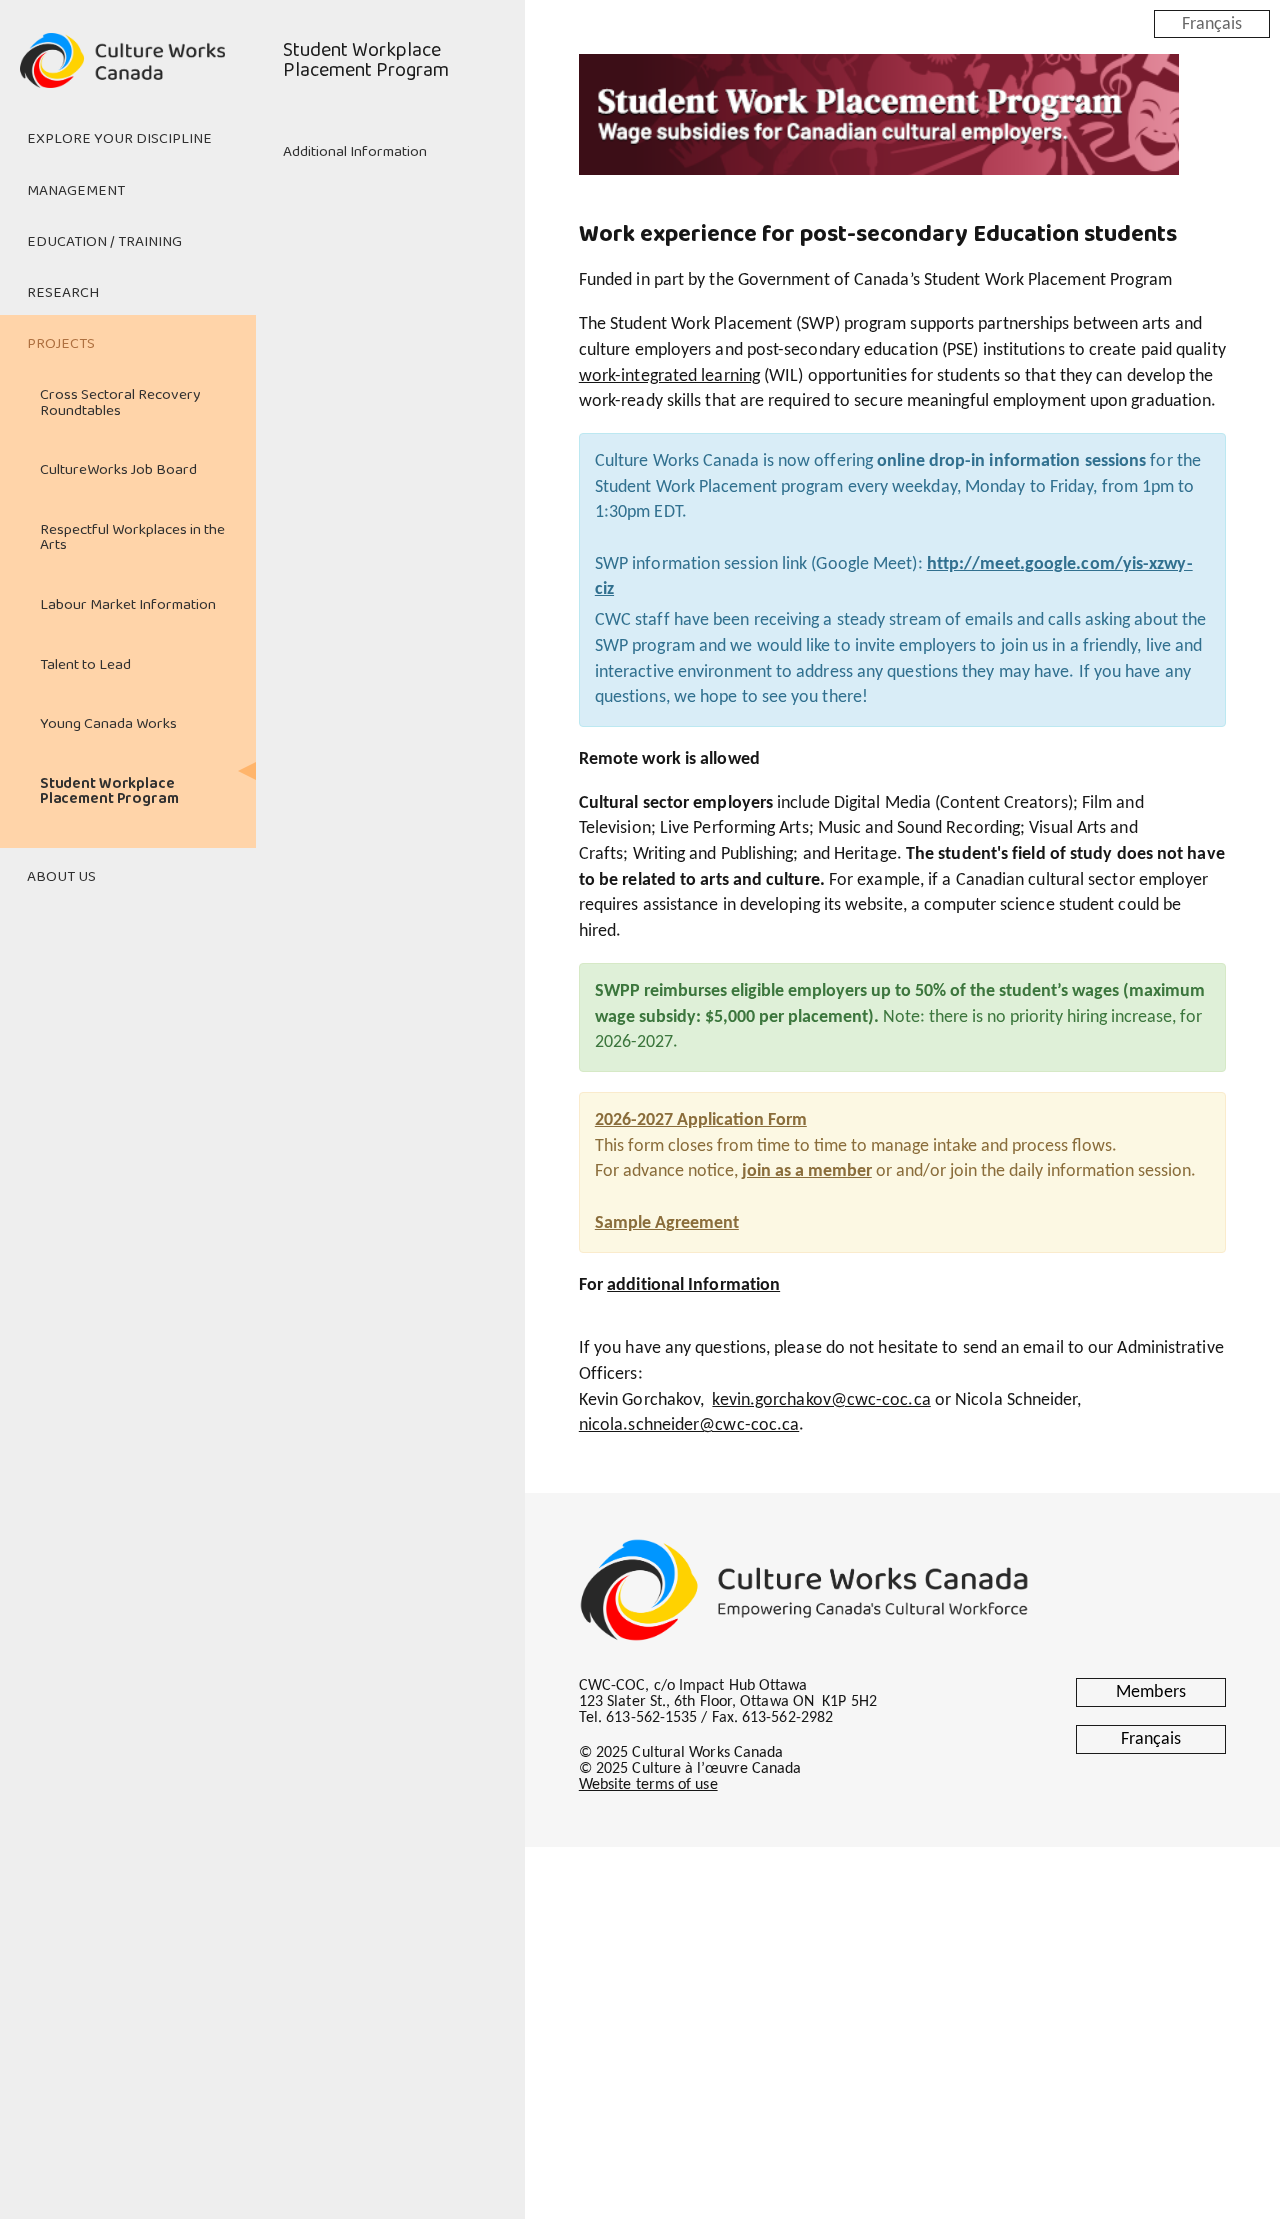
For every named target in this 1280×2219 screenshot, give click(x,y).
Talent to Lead (85, 665)
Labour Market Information (128, 605)
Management (76, 191)
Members (1151, 1692)
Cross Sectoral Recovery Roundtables (120, 402)
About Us (61, 877)
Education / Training (104, 242)
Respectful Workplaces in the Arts (132, 537)
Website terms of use (648, 1785)
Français (1212, 23)
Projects (61, 344)
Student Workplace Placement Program (109, 791)
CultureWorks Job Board (118, 470)
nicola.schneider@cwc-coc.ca (689, 1425)
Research (63, 293)
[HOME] (128, 72)
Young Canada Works (108, 724)
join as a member (807, 1171)
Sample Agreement (667, 1223)
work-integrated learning (669, 376)
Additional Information (355, 152)
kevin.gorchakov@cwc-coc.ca (821, 1400)
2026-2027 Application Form (701, 1120)
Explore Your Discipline (119, 139)
